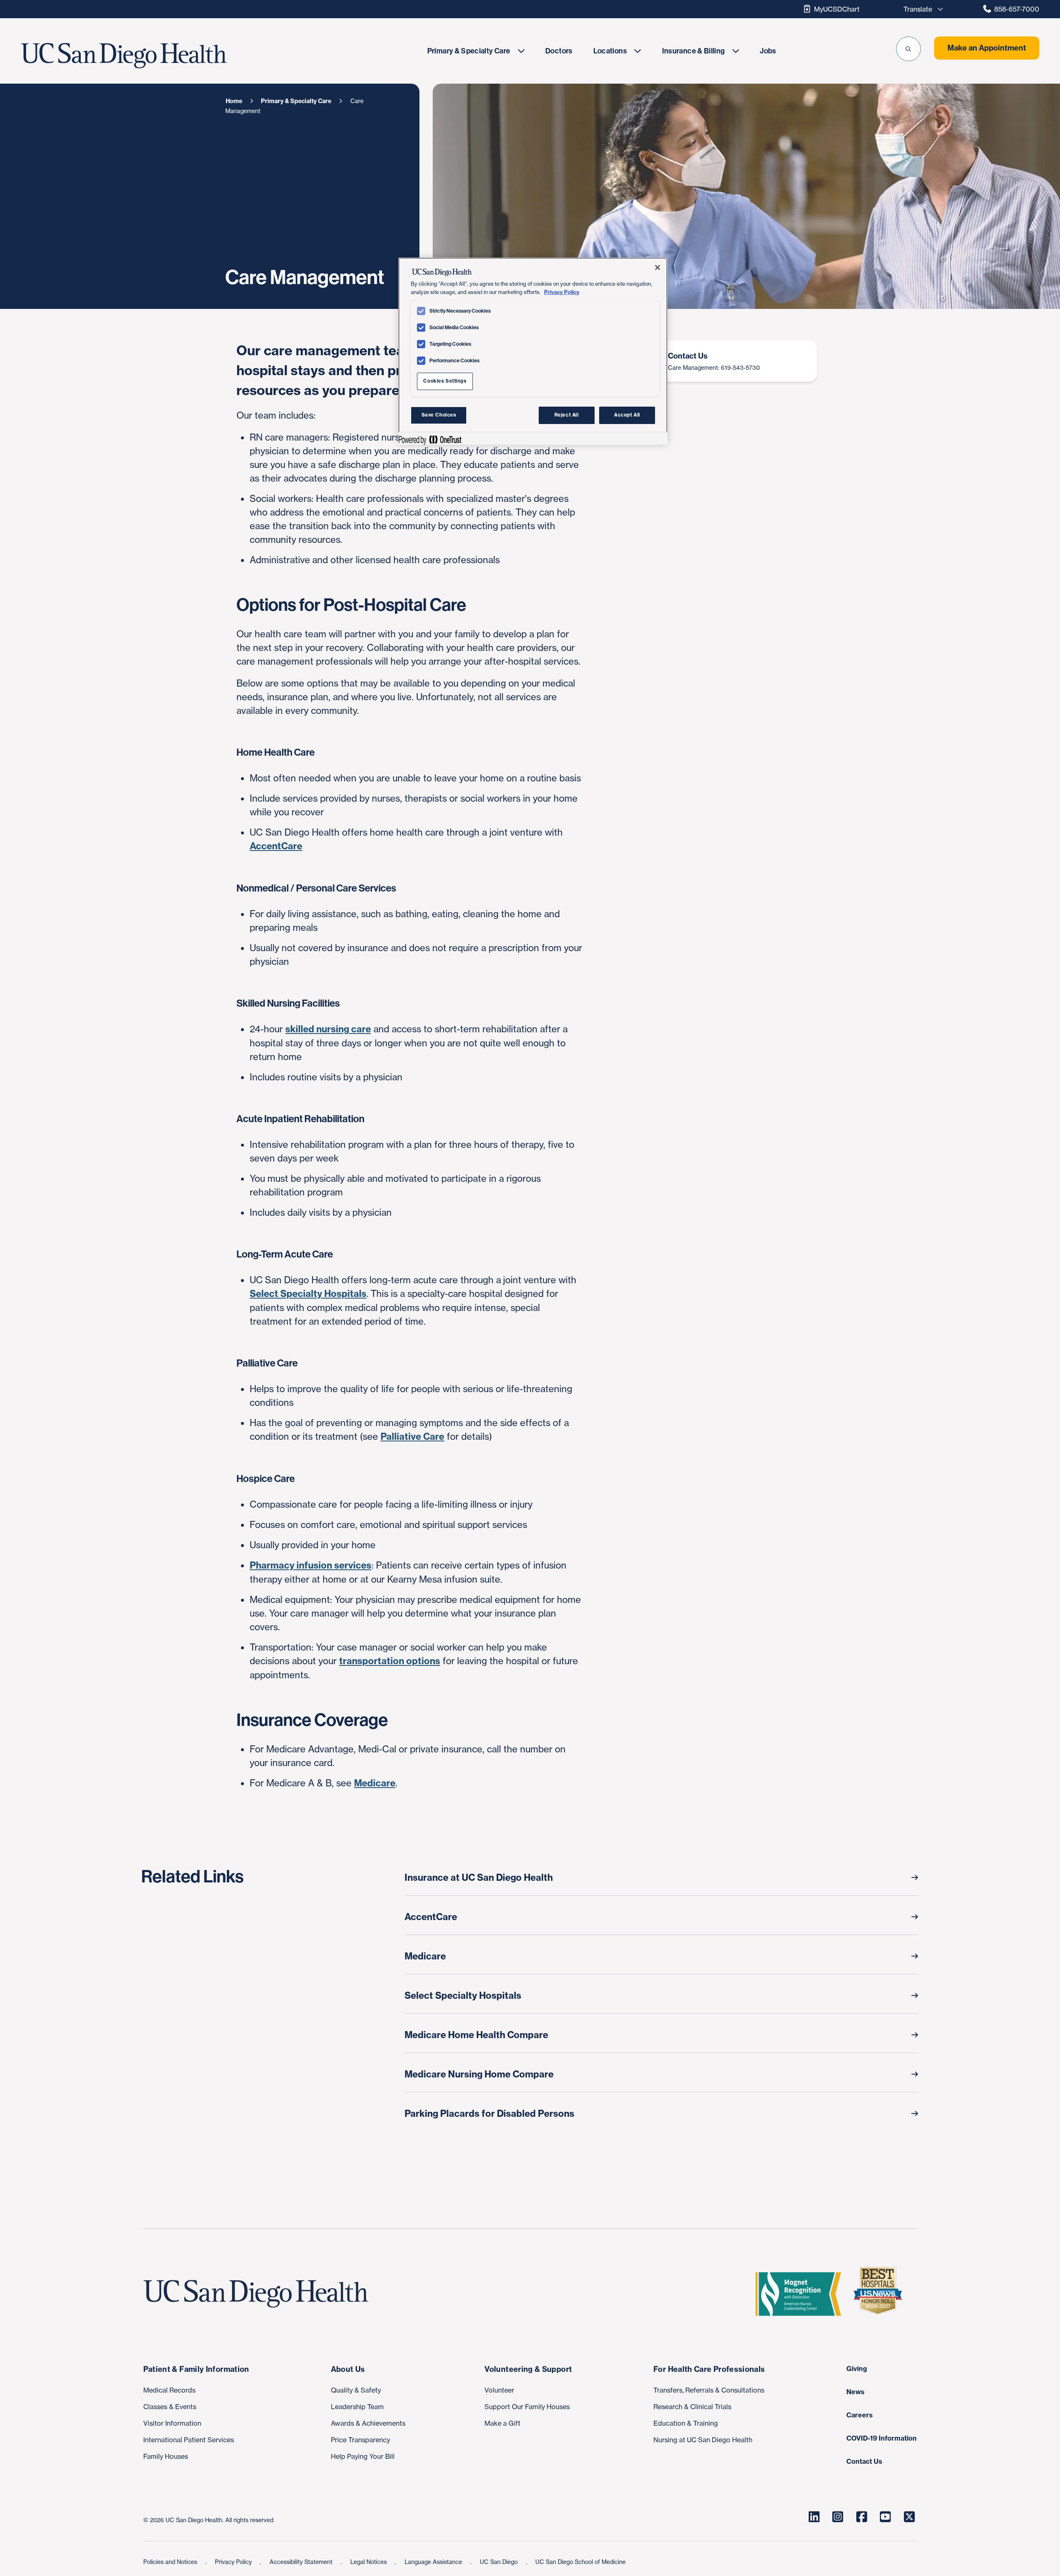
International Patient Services (189, 2440)
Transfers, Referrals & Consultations (709, 2390)
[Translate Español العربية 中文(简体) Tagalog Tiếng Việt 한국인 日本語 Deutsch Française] (921, 9)
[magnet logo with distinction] (802, 2294)
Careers (860, 2415)
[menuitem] (476, 51)
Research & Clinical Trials (692, 2407)
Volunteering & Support (528, 2369)
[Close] (658, 267)
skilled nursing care (328, 1029)
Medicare (375, 1783)
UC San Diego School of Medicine (581, 2562)
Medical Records (169, 2390)
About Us (348, 2369)
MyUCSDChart (837, 9)
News (855, 2392)
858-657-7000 (1017, 9)
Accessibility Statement (302, 2562)
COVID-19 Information (882, 2438)
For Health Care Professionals (709, 2369)
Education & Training (686, 2423)
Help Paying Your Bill (363, 2456)
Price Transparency (360, 2440)
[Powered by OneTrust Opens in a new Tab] (430, 440)
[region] (533, 351)
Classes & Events (170, 2407)
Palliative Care (412, 1436)
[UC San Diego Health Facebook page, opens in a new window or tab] (862, 2517)
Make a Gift (502, 2423)
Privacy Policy (234, 2562)
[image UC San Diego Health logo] (158, 56)
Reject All (567, 415)
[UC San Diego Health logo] (259, 2294)
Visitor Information (172, 2423)
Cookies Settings (445, 381)
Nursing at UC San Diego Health (703, 2440)
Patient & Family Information (196, 2369)
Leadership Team (357, 2407)
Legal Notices (369, 2562)
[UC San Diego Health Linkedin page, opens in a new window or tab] (814, 2517)
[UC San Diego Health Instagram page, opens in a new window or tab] (838, 2517)
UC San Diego (500, 2562)
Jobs (768, 51)
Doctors (559, 51)
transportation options (390, 1661)
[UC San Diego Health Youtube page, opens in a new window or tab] (885, 2517)
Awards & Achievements (368, 2423)
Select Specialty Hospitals (308, 1294)
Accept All (627, 415)
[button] (908, 49)
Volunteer (499, 2390)
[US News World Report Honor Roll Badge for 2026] (881, 2294)
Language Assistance (434, 2562)
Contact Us (864, 2461)
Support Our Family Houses (527, 2407)
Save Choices (439, 415)
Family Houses (166, 2456)
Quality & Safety (356, 2390)
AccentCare (276, 846)
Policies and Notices (171, 2562)
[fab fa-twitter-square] (909, 2517)
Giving (857, 2369)
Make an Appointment (987, 48)
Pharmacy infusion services (311, 1565)
